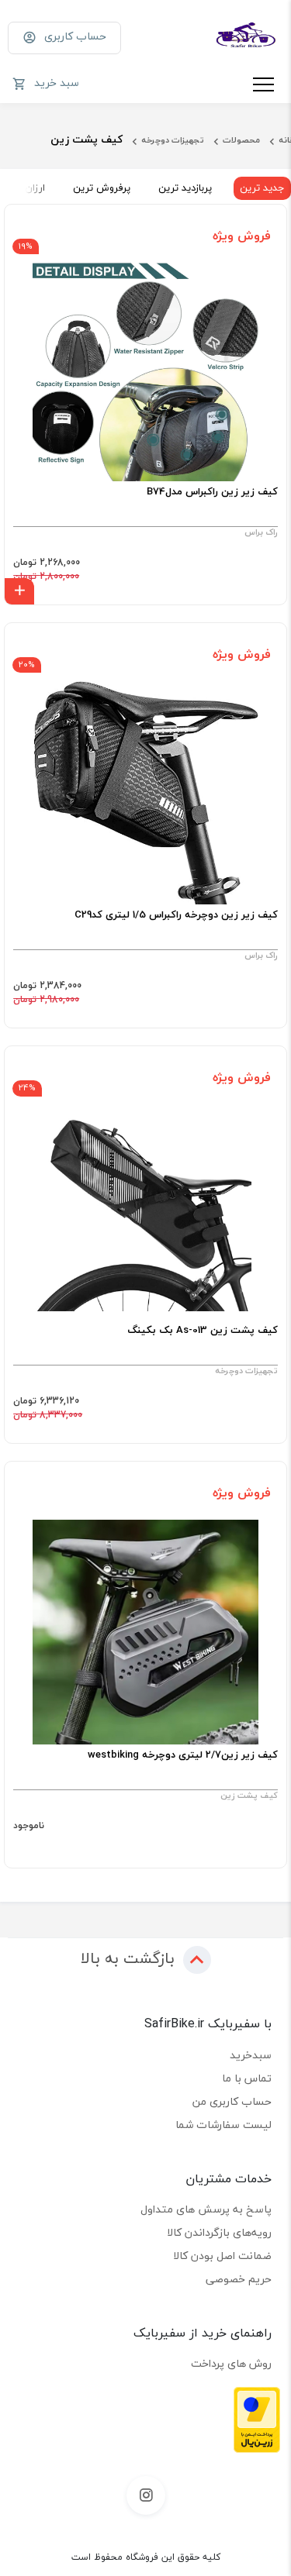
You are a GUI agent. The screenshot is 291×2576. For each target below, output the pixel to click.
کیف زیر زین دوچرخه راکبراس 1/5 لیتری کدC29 (176, 915)
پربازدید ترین (185, 188)
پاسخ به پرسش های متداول (206, 2209)
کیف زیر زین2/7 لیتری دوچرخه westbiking (183, 1755)
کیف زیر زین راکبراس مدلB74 (212, 492)
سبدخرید (251, 2055)
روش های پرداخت (231, 2363)
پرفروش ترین (102, 188)
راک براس (261, 532)
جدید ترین (262, 188)
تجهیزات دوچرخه (173, 140)
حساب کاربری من (232, 2101)
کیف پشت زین (249, 1795)
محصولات (241, 140)
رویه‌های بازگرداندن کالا (219, 2232)
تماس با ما (247, 2078)
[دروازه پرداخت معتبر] (257, 2418)
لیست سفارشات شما (223, 2125)
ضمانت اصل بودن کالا (222, 2256)
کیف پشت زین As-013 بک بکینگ (203, 1331)
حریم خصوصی (239, 2279)
